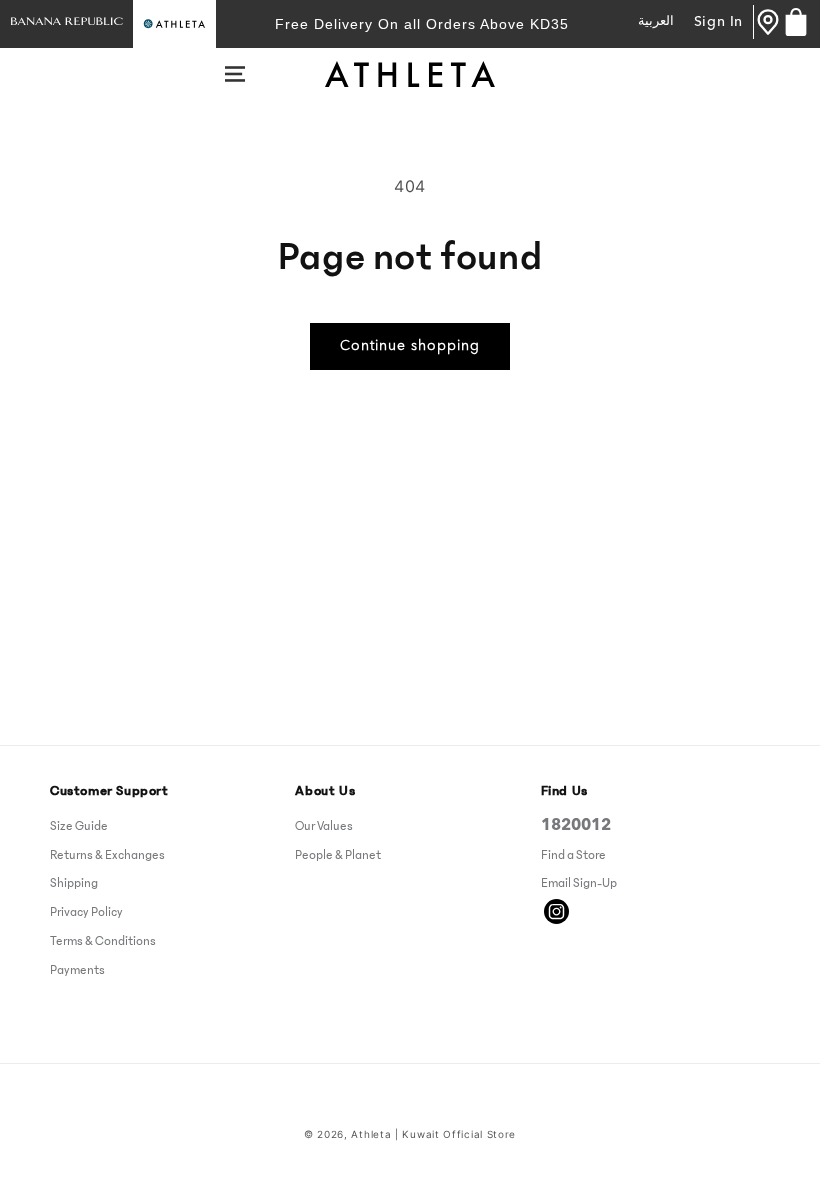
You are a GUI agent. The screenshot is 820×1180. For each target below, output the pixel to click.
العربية (656, 21)
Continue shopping (410, 346)
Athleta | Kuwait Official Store (433, 1134)
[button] (235, 74)
